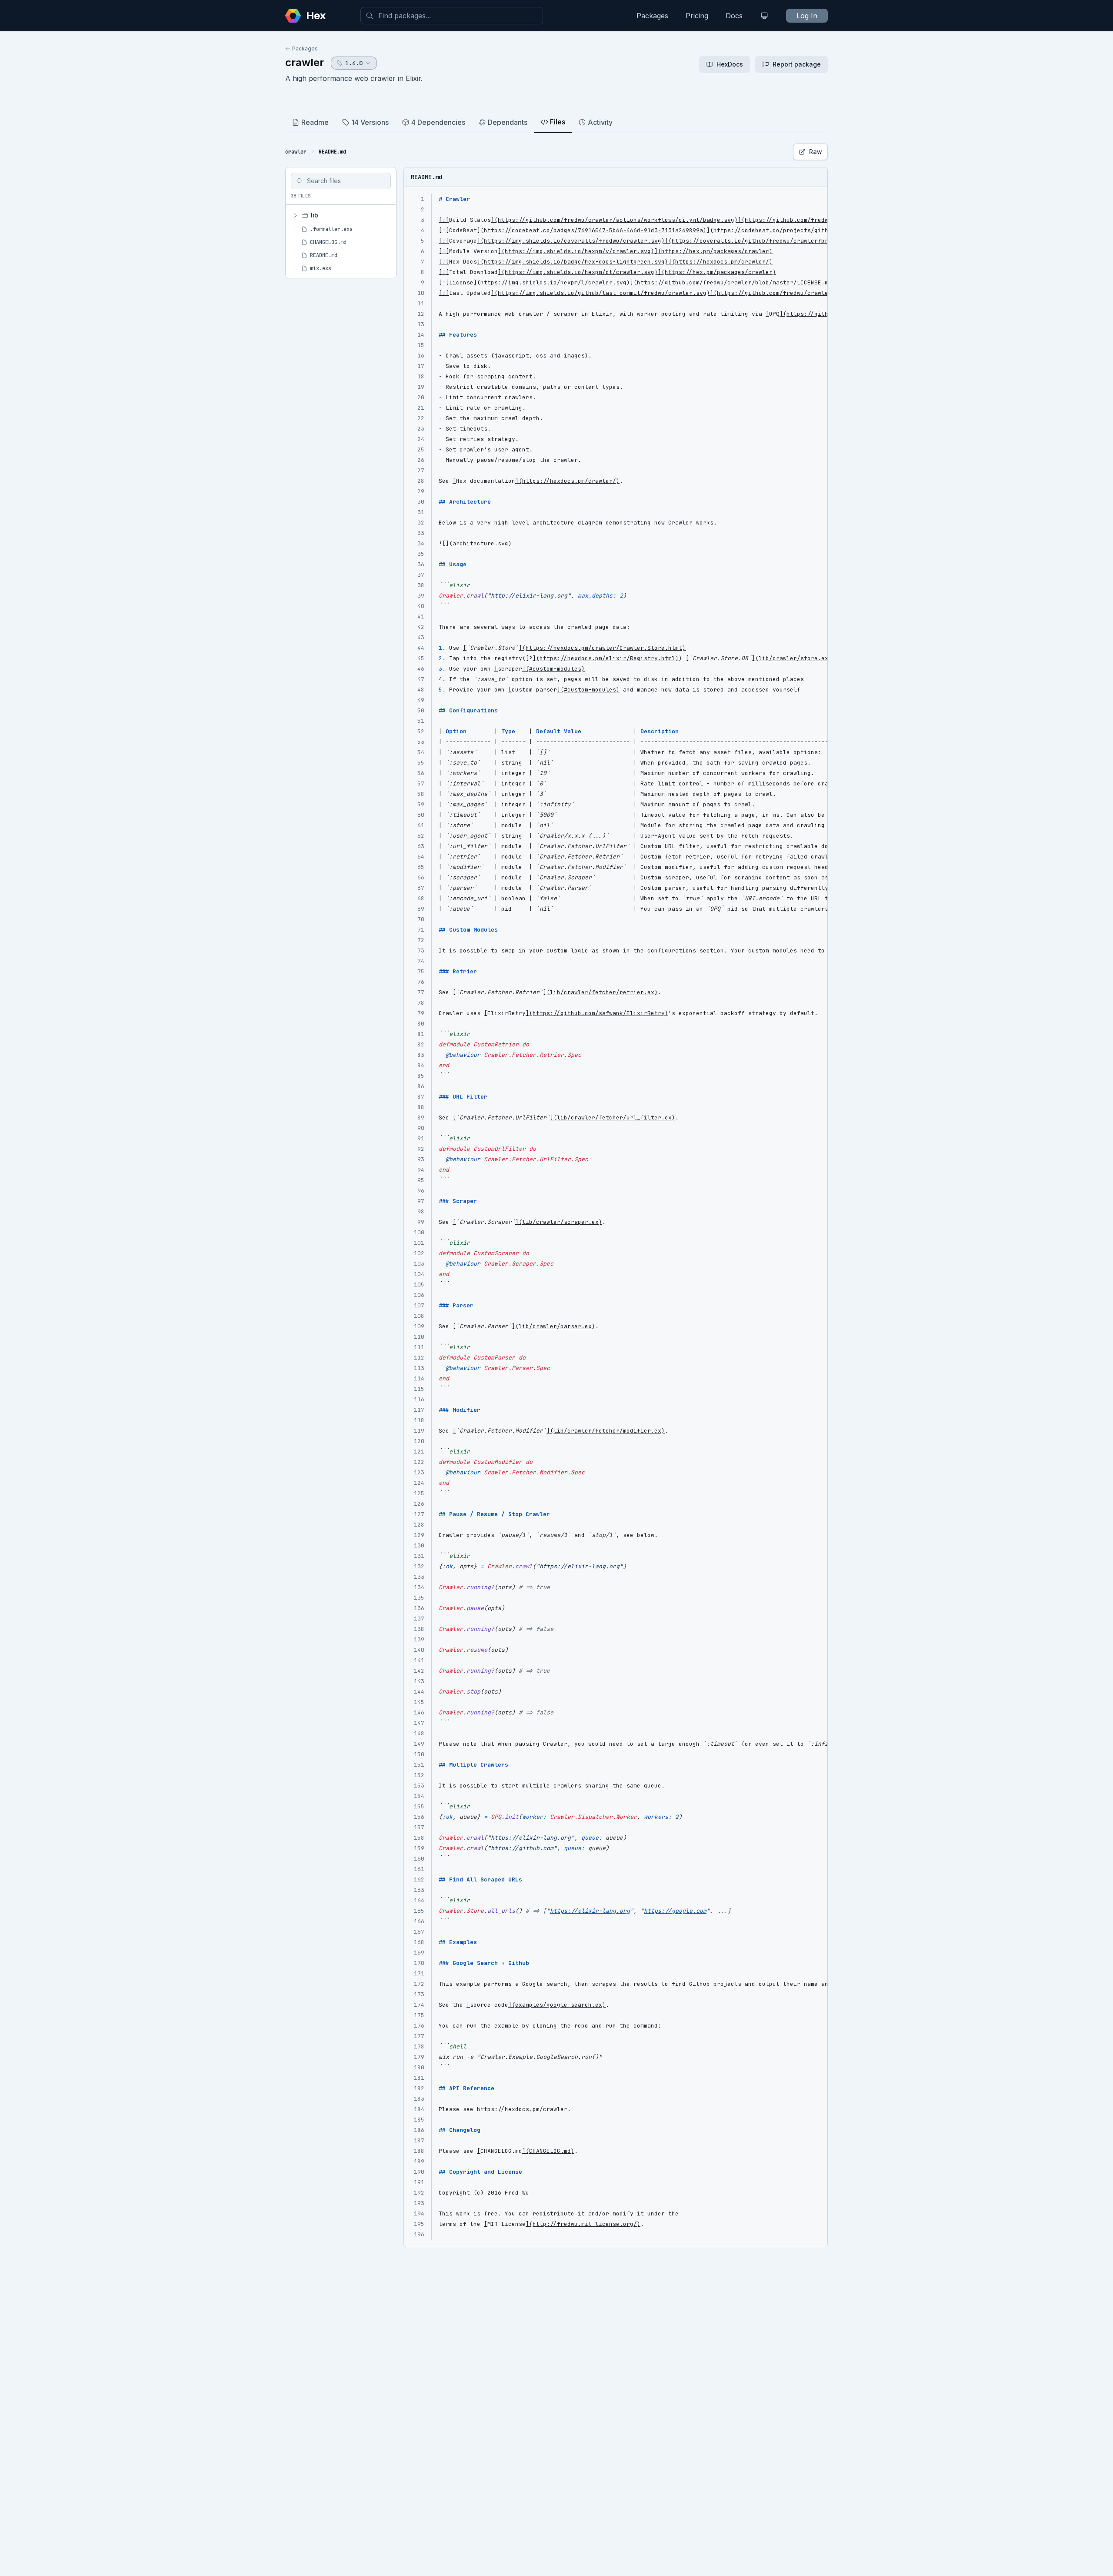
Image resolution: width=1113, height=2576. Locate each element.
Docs (734, 16)
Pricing (697, 16)
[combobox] (452, 16)
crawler (305, 62)
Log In (807, 16)
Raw (816, 152)
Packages (652, 16)
